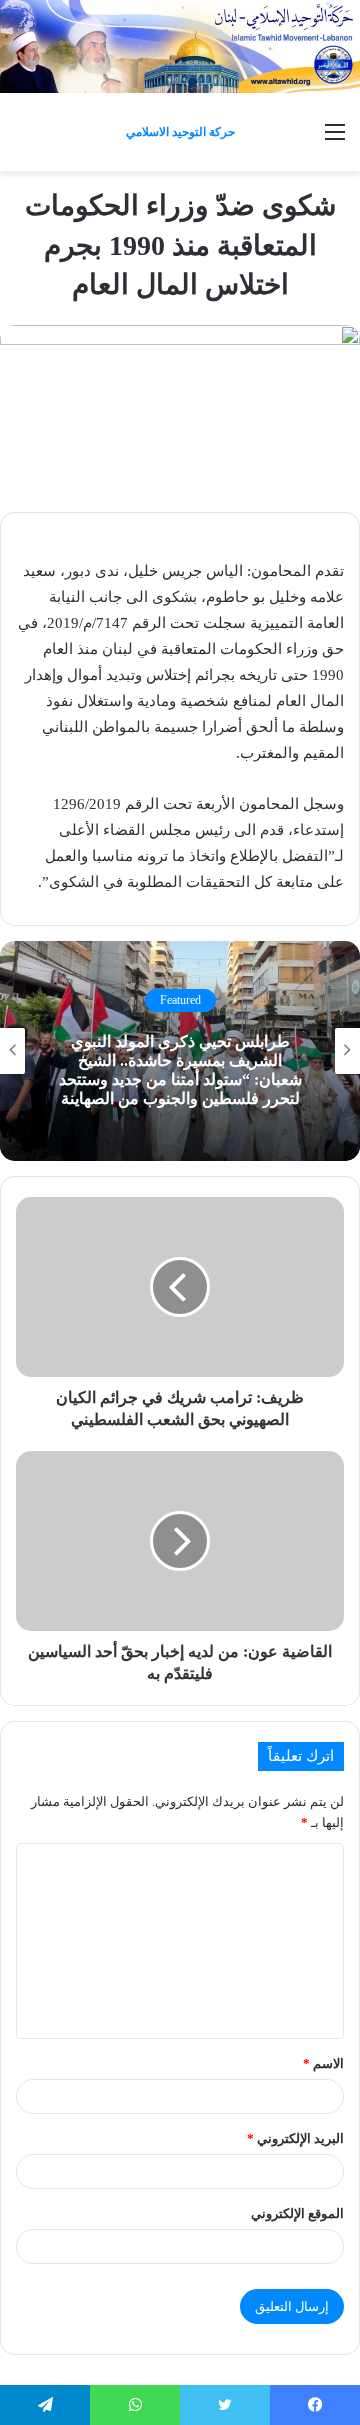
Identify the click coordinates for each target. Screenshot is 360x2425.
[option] (180, 1051)
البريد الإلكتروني (295, 2138)
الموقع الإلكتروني (297, 2213)
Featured (180, 1000)
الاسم (323, 2063)
